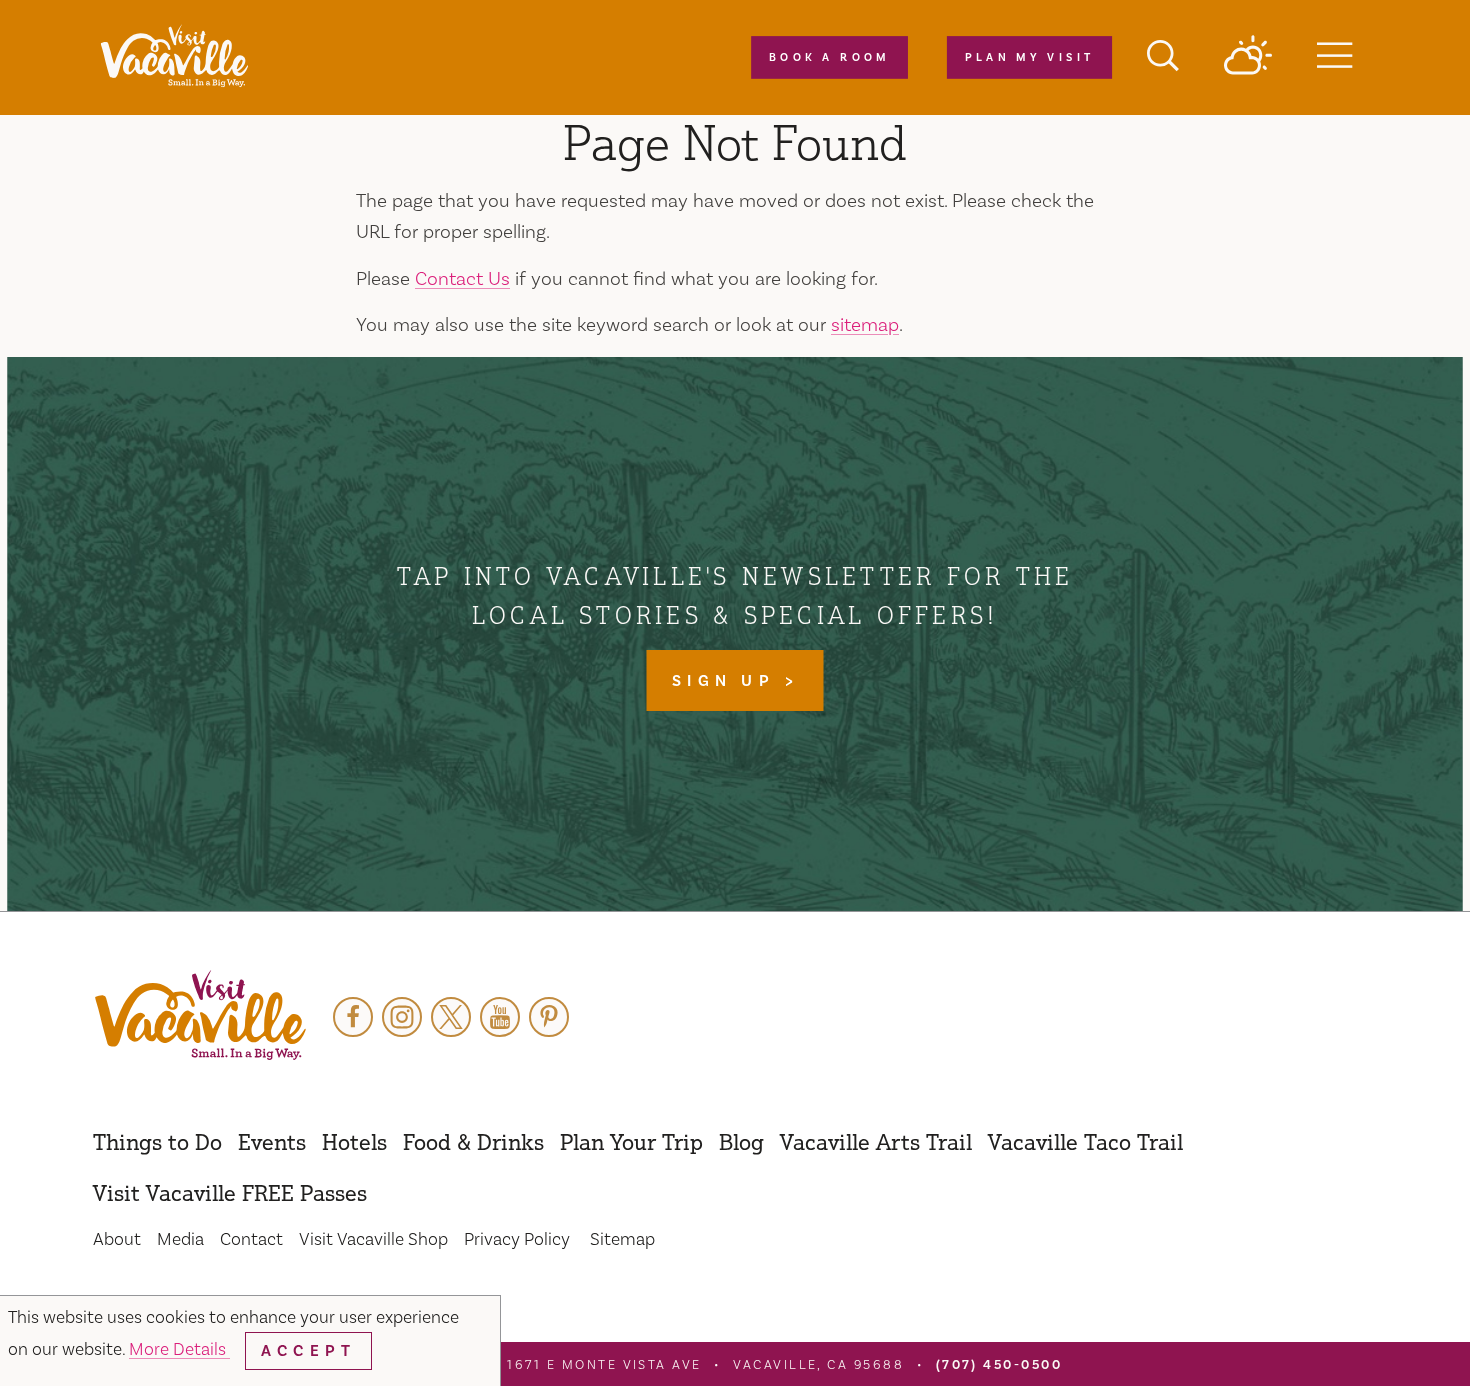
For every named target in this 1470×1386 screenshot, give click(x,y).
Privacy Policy (517, 1239)
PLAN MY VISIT (1029, 58)
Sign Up (728, 681)
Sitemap (622, 1239)
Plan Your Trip (631, 1141)
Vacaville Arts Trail (876, 1141)
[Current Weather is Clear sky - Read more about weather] (1248, 57)
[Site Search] (1163, 58)
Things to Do (157, 1141)
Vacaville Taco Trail (1085, 1141)
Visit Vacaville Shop (373, 1239)
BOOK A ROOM (829, 58)
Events (272, 1141)
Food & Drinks (473, 1141)
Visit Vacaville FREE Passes (230, 1192)
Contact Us (462, 279)
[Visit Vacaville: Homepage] (174, 57)
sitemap (865, 325)
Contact (251, 1239)
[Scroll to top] (1390, 1330)
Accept (308, 1351)
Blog (741, 1141)
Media (180, 1239)
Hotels (354, 1141)
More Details (179, 1349)
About (117, 1239)
